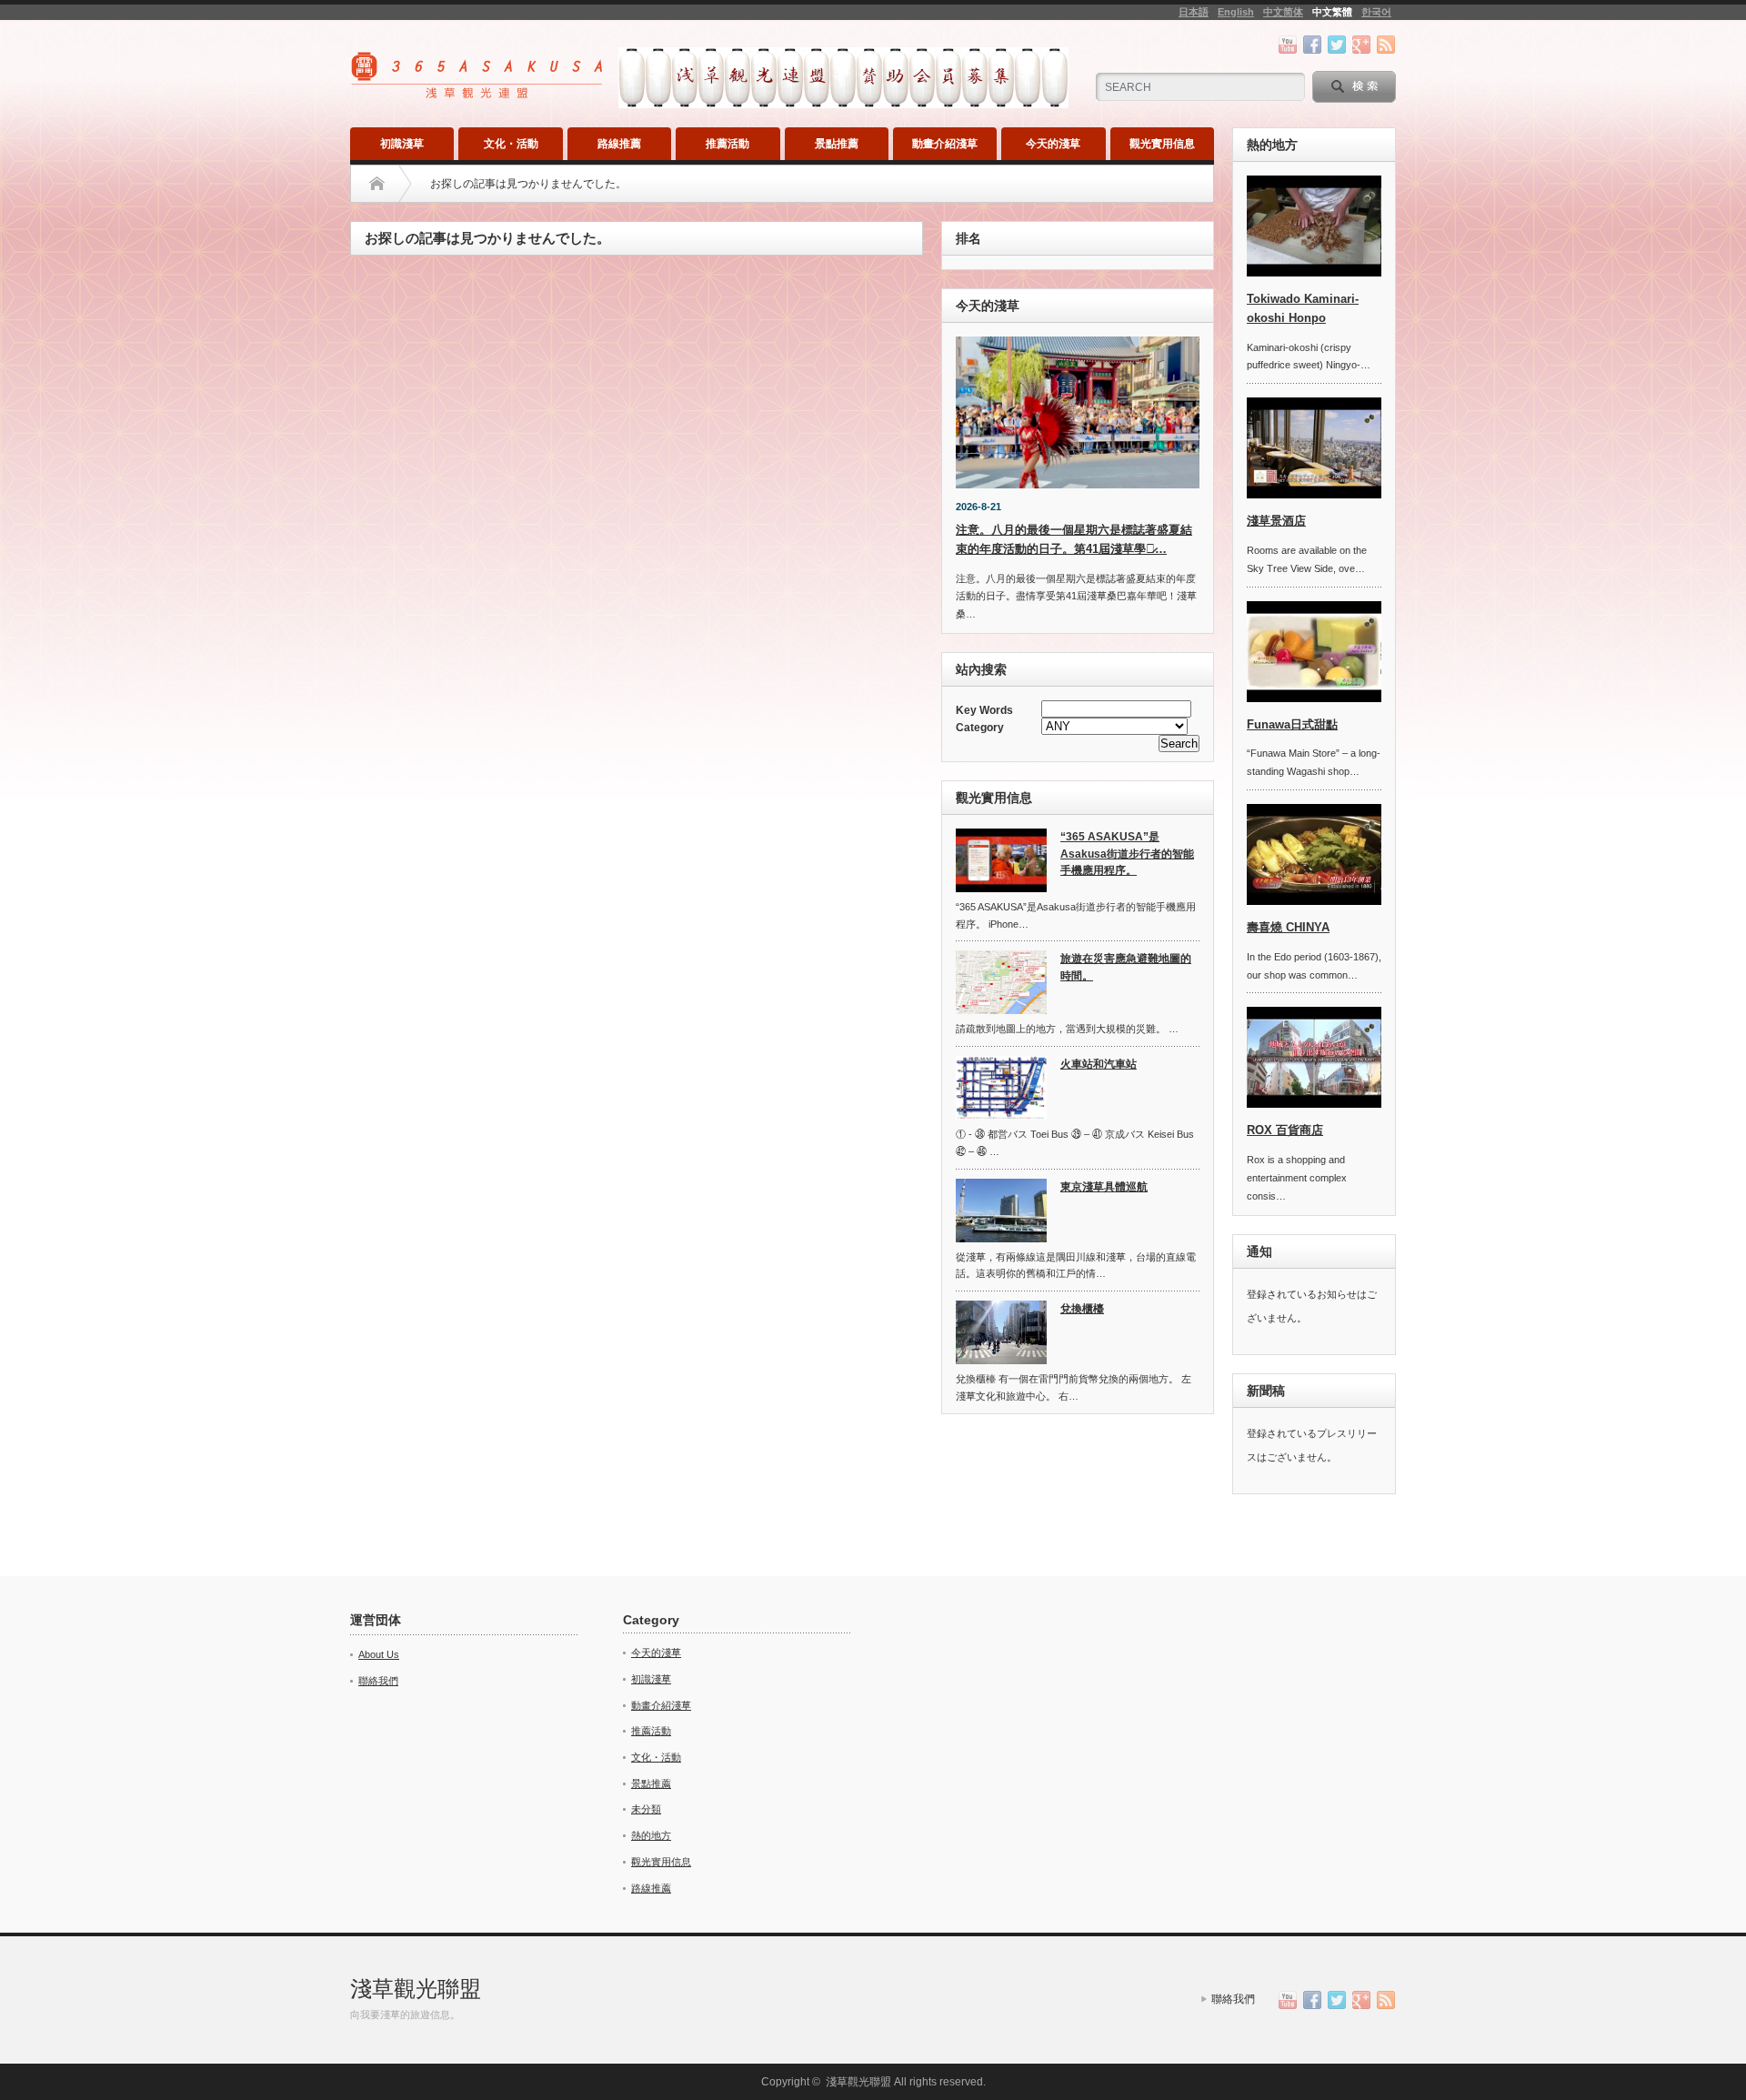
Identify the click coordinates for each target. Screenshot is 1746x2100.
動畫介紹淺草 (945, 144)
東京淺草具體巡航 (1104, 1187)
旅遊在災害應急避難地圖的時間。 (1126, 967)
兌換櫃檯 (1082, 1309)
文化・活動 (511, 144)
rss (1386, 45)
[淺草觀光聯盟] (479, 92)
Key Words (984, 710)
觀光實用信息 (1162, 144)
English (1236, 12)
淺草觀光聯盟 (416, 1989)
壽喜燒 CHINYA (1288, 927)
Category (980, 728)
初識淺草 (402, 144)
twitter (1337, 45)
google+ (1361, 45)
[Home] (377, 184)
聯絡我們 (378, 1681)
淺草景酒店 (1276, 521)
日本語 (1194, 12)
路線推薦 (619, 144)
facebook (1312, 45)
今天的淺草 (1053, 144)
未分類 (646, 1809)
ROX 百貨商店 (1285, 1130)
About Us (379, 1654)
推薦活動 (727, 144)
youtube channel (1288, 45)
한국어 (1376, 12)
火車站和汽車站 (1099, 1064)
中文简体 (1283, 12)
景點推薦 (837, 144)
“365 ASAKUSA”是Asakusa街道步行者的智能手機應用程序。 (1127, 854)
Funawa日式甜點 (1292, 724)
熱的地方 (651, 1835)
